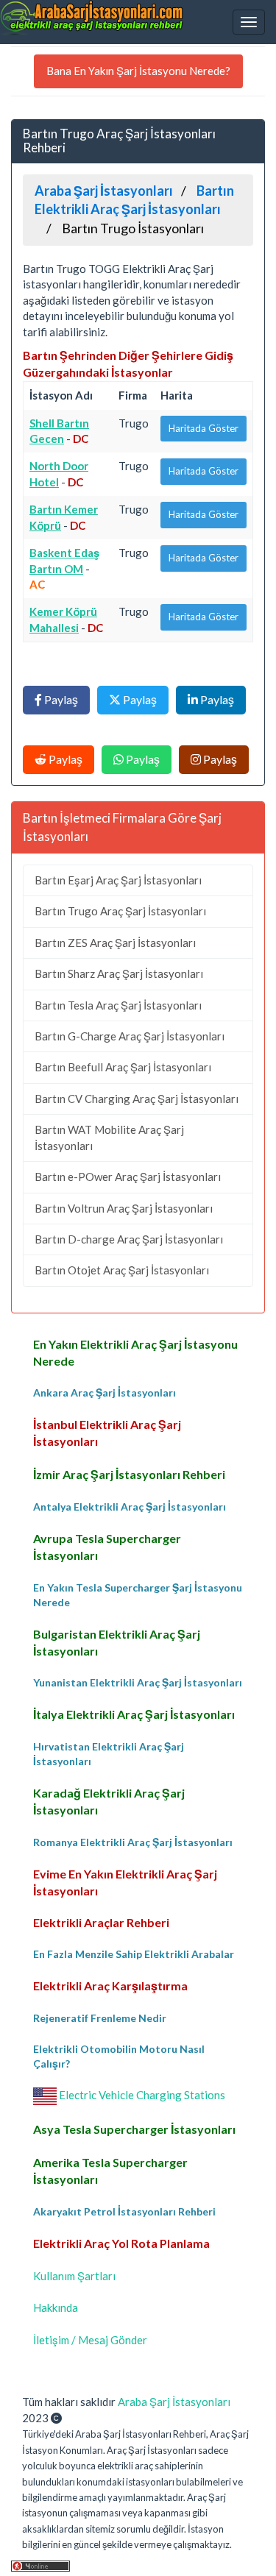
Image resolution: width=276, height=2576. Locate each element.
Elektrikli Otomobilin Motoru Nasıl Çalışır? (119, 2056)
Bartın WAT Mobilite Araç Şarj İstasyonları (109, 1137)
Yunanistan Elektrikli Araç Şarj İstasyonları (138, 1682)
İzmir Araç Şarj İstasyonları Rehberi (129, 1474)
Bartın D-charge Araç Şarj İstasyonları (129, 1239)
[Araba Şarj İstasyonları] (92, 18)
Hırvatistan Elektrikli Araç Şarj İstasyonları (109, 1754)
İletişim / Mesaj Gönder (90, 2340)
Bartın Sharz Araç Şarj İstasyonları (119, 973)
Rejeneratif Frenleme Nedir (100, 2018)
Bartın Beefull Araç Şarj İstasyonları (123, 1067)
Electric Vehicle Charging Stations (141, 2095)
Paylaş (60, 699)
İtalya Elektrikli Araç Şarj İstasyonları (134, 1714)
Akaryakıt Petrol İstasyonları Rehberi (124, 2211)
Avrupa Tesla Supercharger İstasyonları (107, 1547)
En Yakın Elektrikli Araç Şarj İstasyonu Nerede (135, 1352)
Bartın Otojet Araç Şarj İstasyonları (122, 1270)
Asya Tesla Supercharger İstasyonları (134, 2129)
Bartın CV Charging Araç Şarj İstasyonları (137, 1099)
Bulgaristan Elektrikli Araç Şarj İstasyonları (117, 1642)
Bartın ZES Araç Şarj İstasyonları (115, 943)
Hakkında (56, 2307)
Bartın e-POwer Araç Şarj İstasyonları (128, 1177)
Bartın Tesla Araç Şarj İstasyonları (118, 1005)
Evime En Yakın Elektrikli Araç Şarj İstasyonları (125, 1882)
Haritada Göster (204, 428)
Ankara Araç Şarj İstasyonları (105, 1392)
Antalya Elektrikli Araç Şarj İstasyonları (130, 1507)
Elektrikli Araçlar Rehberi (101, 1922)
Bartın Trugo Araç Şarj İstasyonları (120, 911)
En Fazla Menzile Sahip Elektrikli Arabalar (134, 1954)
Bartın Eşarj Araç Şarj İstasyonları (118, 880)
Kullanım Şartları (74, 2276)
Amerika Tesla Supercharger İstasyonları (110, 2171)
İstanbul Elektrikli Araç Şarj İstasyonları (107, 1433)
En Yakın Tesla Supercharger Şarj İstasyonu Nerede (138, 1595)
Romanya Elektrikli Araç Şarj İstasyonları (133, 1842)
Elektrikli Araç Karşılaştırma (110, 1986)
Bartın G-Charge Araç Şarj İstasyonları (130, 1036)
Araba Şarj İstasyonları (174, 2402)
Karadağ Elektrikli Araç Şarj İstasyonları (109, 1801)
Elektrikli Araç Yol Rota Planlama (121, 2243)
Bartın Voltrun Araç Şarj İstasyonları (124, 1208)
